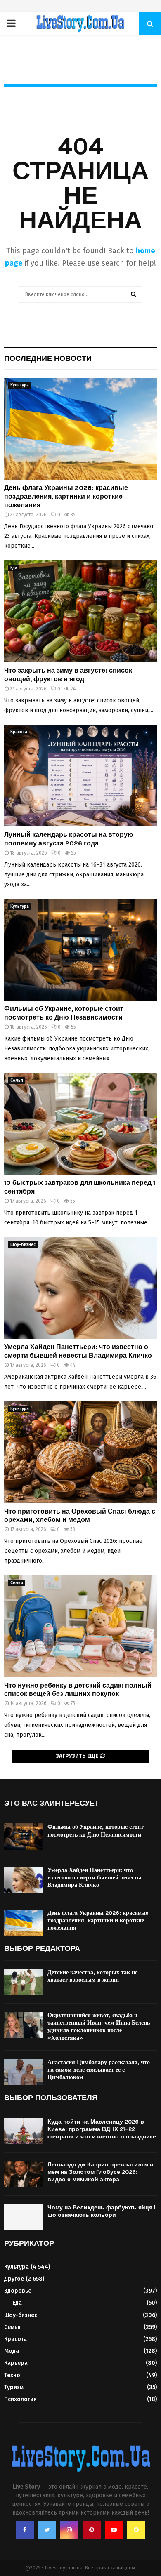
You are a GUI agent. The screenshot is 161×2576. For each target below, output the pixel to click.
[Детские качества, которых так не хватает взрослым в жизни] (24, 1982)
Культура (20, 385)
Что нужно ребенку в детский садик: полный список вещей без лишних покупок (78, 1690)
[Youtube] (114, 2530)
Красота (19, 732)
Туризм (14, 2387)
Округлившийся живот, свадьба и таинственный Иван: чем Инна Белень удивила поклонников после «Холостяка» (99, 2027)
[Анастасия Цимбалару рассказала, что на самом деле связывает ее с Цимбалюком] (24, 2072)
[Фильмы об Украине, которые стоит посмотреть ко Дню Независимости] (80, 950)
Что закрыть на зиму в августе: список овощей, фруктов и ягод (68, 675)
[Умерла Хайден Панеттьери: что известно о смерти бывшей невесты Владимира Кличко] (80, 1288)
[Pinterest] (92, 2530)
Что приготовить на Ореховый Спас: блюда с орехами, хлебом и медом (80, 1516)
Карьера (16, 2363)
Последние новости (48, 358)
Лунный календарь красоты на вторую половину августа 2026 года (69, 839)
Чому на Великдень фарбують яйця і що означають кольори (102, 2211)
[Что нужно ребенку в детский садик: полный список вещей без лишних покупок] (80, 1626)
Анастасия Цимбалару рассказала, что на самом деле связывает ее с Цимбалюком (99, 2070)
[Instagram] (69, 2530)
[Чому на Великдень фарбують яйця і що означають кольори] (24, 2217)
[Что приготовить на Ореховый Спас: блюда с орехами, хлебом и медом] (80, 1452)
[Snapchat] (136, 2530)
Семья (17, 1081)
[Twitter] (47, 2530)
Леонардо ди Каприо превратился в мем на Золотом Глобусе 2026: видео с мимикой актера (101, 2172)
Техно (12, 2375)
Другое (14, 2279)
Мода (12, 2351)
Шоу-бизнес (23, 1245)
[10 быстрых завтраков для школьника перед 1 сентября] (80, 1124)
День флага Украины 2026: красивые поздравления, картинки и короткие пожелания (66, 496)
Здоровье (18, 2291)
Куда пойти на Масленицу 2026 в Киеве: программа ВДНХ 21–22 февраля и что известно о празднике (102, 2129)
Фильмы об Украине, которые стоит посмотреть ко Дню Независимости (64, 1013)
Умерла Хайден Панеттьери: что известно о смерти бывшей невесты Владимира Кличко (78, 1351)
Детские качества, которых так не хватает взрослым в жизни (92, 1976)
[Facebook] (25, 2530)
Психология (20, 2399)
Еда (14, 568)
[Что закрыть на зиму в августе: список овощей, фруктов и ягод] (80, 611)
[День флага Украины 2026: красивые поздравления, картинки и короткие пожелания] (80, 429)
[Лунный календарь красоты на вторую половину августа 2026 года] (80, 776)
